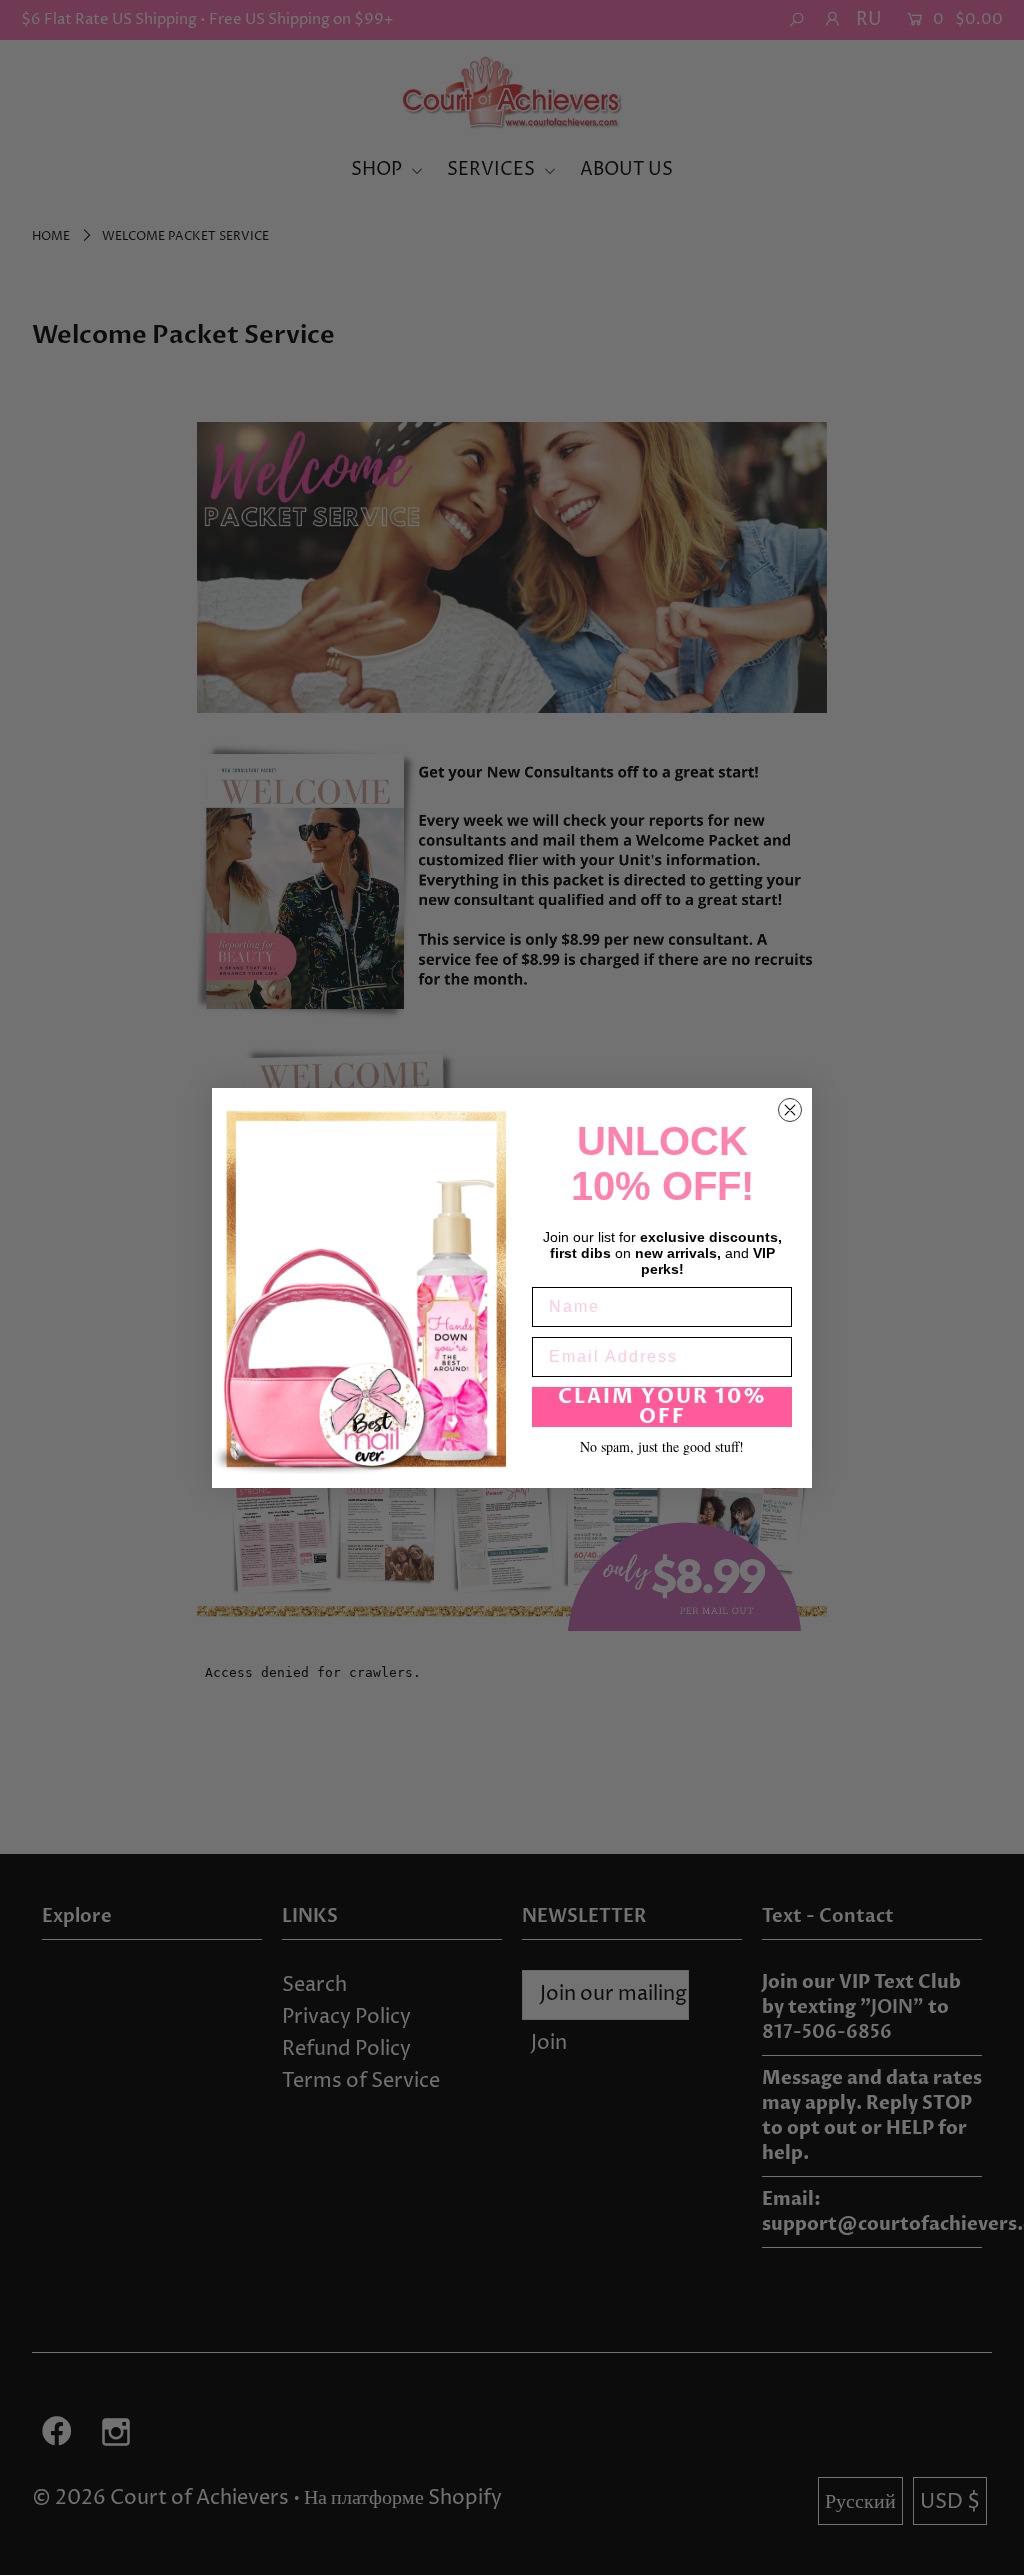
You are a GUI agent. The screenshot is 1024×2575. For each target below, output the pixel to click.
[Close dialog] (790, 1110)
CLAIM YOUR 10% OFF (662, 1407)
